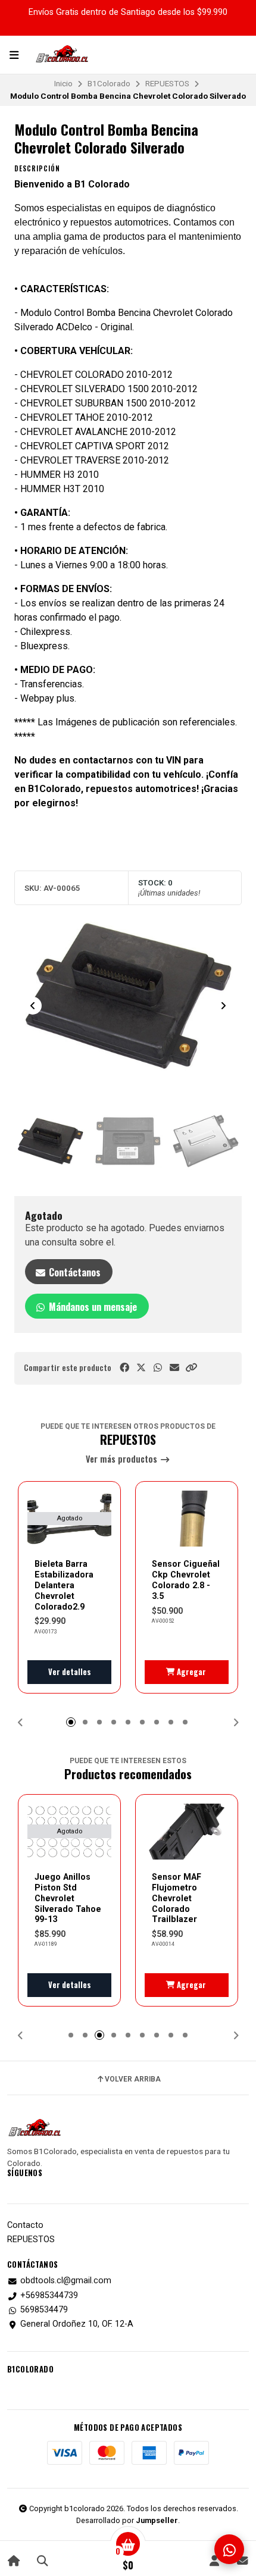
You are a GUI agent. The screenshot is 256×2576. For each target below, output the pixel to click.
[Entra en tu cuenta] (214, 2560)
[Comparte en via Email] (174, 1368)
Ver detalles (70, 1672)
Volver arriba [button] (133, 2079)
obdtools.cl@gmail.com (66, 2281)
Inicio (63, 83)
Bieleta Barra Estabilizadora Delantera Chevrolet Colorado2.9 (64, 1585)
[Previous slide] (33, 1006)
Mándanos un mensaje (92, 1307)
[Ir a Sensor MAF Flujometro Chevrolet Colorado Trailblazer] (187, 1832)
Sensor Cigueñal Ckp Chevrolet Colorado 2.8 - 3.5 (186, 1580)
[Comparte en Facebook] (124, 1368)
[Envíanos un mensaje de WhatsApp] (229, 2549)
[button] (191, 1368)
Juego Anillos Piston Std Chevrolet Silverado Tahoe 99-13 (68, 1898)
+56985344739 (49, 2296)
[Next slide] (223, 1006)
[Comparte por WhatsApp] (158, 1368)
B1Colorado (109, 83)
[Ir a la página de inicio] (14, 2560)
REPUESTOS (167, 83)
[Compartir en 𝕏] (141, 1368)
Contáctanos (74, 1272)
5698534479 (44, 2310)
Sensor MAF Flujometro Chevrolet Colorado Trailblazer (177, 1898)
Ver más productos (123, 1459)
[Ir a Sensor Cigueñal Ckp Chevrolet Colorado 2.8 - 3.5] (187, 1519)
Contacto (25, 2226)
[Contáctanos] (242, 2560)
